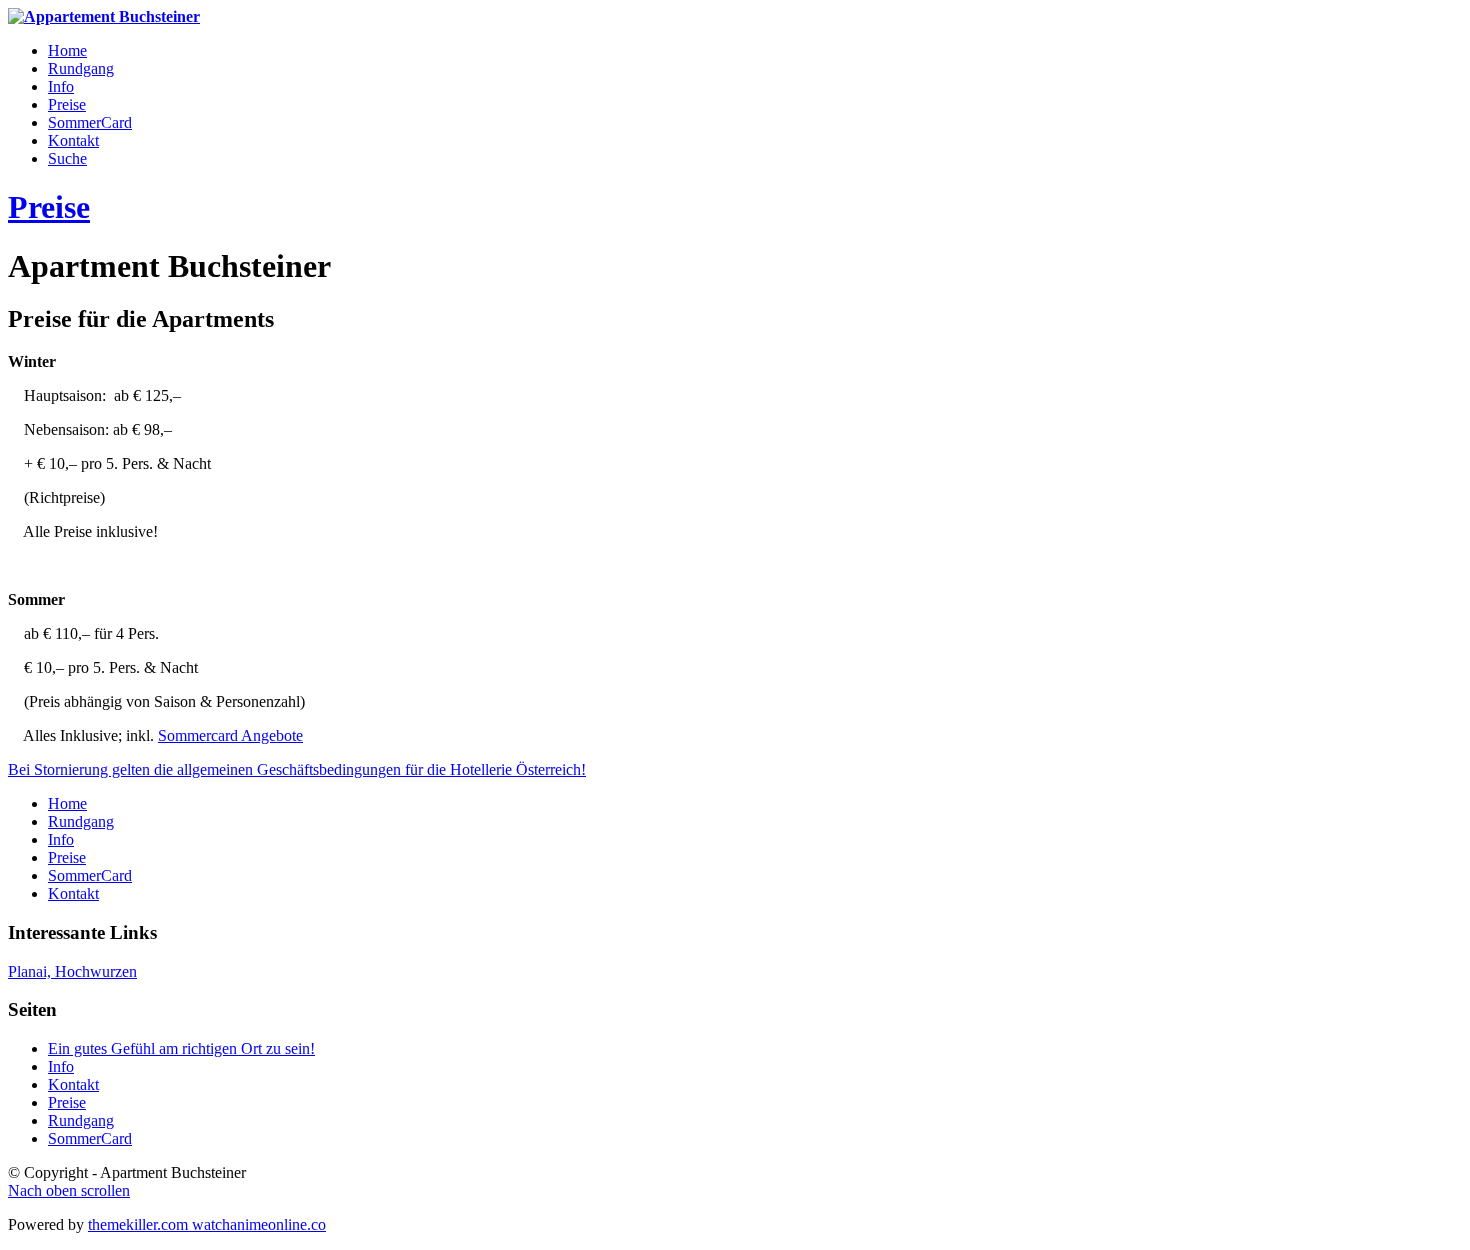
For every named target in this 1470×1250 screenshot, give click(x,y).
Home (67, 803)
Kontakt (73, 893)
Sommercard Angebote (230, 735)
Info (61, 839)
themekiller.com (140, 1224)
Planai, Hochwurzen (72, 971)
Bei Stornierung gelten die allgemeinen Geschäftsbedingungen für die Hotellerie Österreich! (297, 769)
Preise (49, 207)
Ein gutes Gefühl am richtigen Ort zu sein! (181, 1048)
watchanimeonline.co (259, 1224)
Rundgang (81, 821)
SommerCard (90, 875)
